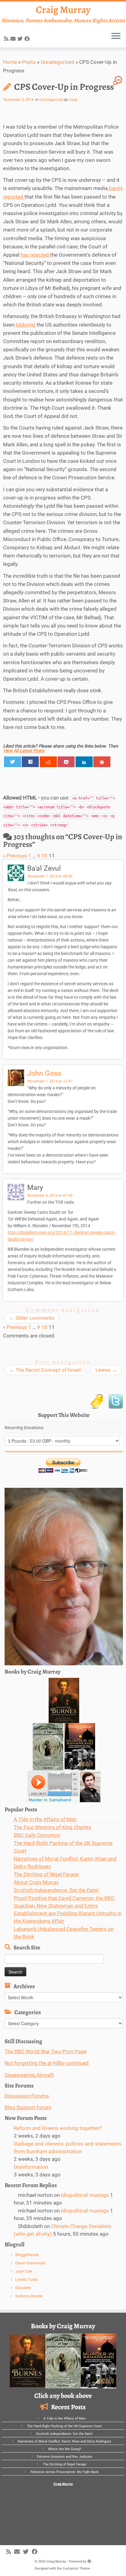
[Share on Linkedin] (84, 762)
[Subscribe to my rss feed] (7, 39)
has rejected (35, 255)
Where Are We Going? (65, 2449)
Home (10, 62)
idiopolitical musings (85, 2195)
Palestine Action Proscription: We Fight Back (65, 2472)
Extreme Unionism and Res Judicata (65, 2457)
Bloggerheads (27, 2255)
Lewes (106, 1370)
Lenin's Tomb (26, 2280)
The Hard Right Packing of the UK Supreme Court (64, 2426)
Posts (29, 62)
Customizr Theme (76, 2569)
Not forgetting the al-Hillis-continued (47, 2063)
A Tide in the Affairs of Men (45, 1819)
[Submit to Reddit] (48, 762)
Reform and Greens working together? (58, 2128)
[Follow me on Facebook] (28, 39)
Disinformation (31, 2167)
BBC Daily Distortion (37, 1835)
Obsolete (23, 2288)
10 (44, 856)
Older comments (32, 1318)
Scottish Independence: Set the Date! (56, 1890)
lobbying (26, 325)
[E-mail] (14, 39)
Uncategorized (57, 62)
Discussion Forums (27, 2096)
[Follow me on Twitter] (21, 39)
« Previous (15, 856)
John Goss (44, 1073)
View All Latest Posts (24, 751)
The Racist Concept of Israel (45, 1370)
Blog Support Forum (28, 2107)
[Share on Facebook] (30, 762)
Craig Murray (63, 9)
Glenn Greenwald (30, 2263)
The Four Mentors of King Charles (52, 1827)
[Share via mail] (102, 762)
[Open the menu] (116, 36)
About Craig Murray (36, 1882)
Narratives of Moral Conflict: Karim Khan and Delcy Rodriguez (64, 2441)
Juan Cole (24, 2271)
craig (73, 100)
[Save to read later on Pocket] (66, 762)
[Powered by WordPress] (89, 2560)
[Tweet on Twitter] (13, 762)
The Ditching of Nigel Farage (46, 1874)
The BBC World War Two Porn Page (46, 2051)
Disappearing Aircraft (29, 2075)
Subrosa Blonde (29, 2296)
